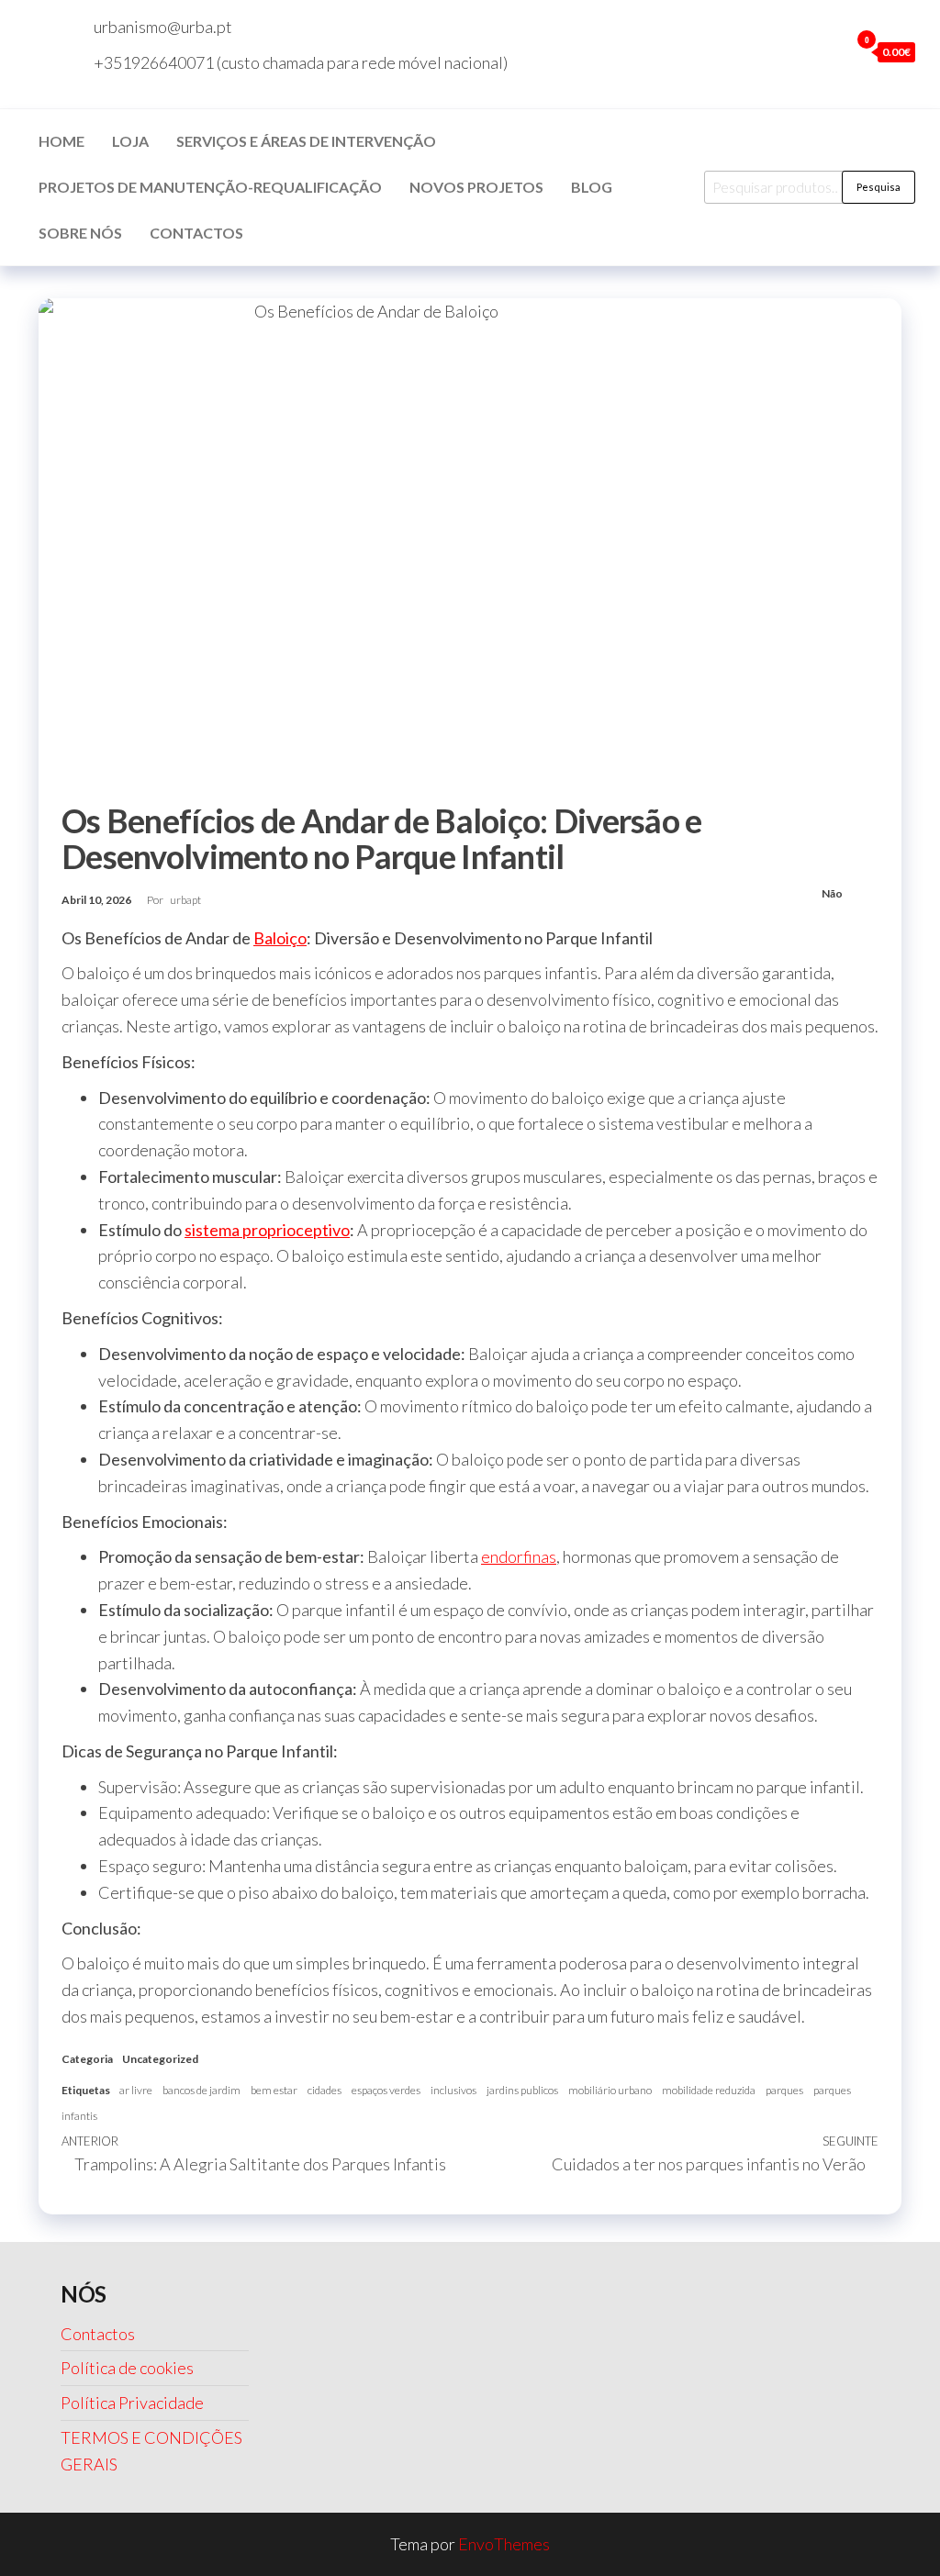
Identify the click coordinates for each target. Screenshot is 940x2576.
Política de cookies (127, 2368)
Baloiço (280, 938)
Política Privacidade (132, 2403)
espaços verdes (386, 2090)
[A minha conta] (831, 51)
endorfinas (519, 1556)
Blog (592, 187)
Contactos (196, 233)
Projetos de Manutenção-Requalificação (210, 187)
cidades (325, 2090)
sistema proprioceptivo (267, 1230)
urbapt (185, 900)
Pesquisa (878, 187)
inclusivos (453, 2090)
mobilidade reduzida (709, 2090)
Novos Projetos (476, 187)
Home (62, 141)
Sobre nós (80, 233)
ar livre (136, 2090)
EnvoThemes (504, 2544)
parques (784, 2090)
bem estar (274, 2090)
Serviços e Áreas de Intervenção (306, 141)
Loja (130, 141)
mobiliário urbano (610, 2090)
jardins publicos (522, 2090)
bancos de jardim (201, 2090)
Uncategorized (160, 2059)
